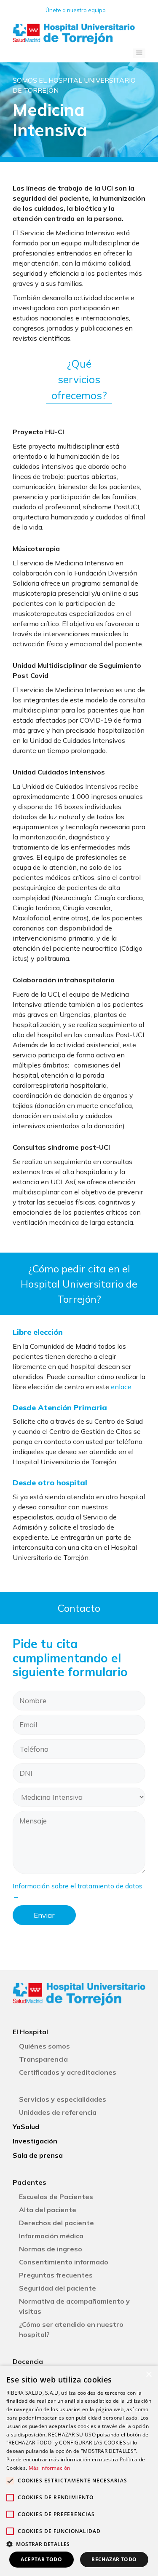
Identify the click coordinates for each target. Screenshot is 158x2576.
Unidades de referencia (58, 2112)
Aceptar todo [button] (41, 2559)
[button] (79, 2544)
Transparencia (43, 2059)
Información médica (51, 2236)
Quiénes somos (44, 2046)
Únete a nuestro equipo (76, 10)
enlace (121, 1387)
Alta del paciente (48, 2210)
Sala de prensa (38, 2155)
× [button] (149, 2375)
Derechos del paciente (56, 2223)
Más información (50, 2468)
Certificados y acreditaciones (68, 2072)
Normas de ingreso (51, 2249)
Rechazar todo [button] (114, 2559)
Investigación (35, 2141)
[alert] (79, 2471)
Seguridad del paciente (58, 2288)
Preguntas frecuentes (56, 2275)
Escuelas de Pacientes (56, 2197)
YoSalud (26, 2127)
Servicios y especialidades (63, 2099)
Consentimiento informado (64, 2262)
